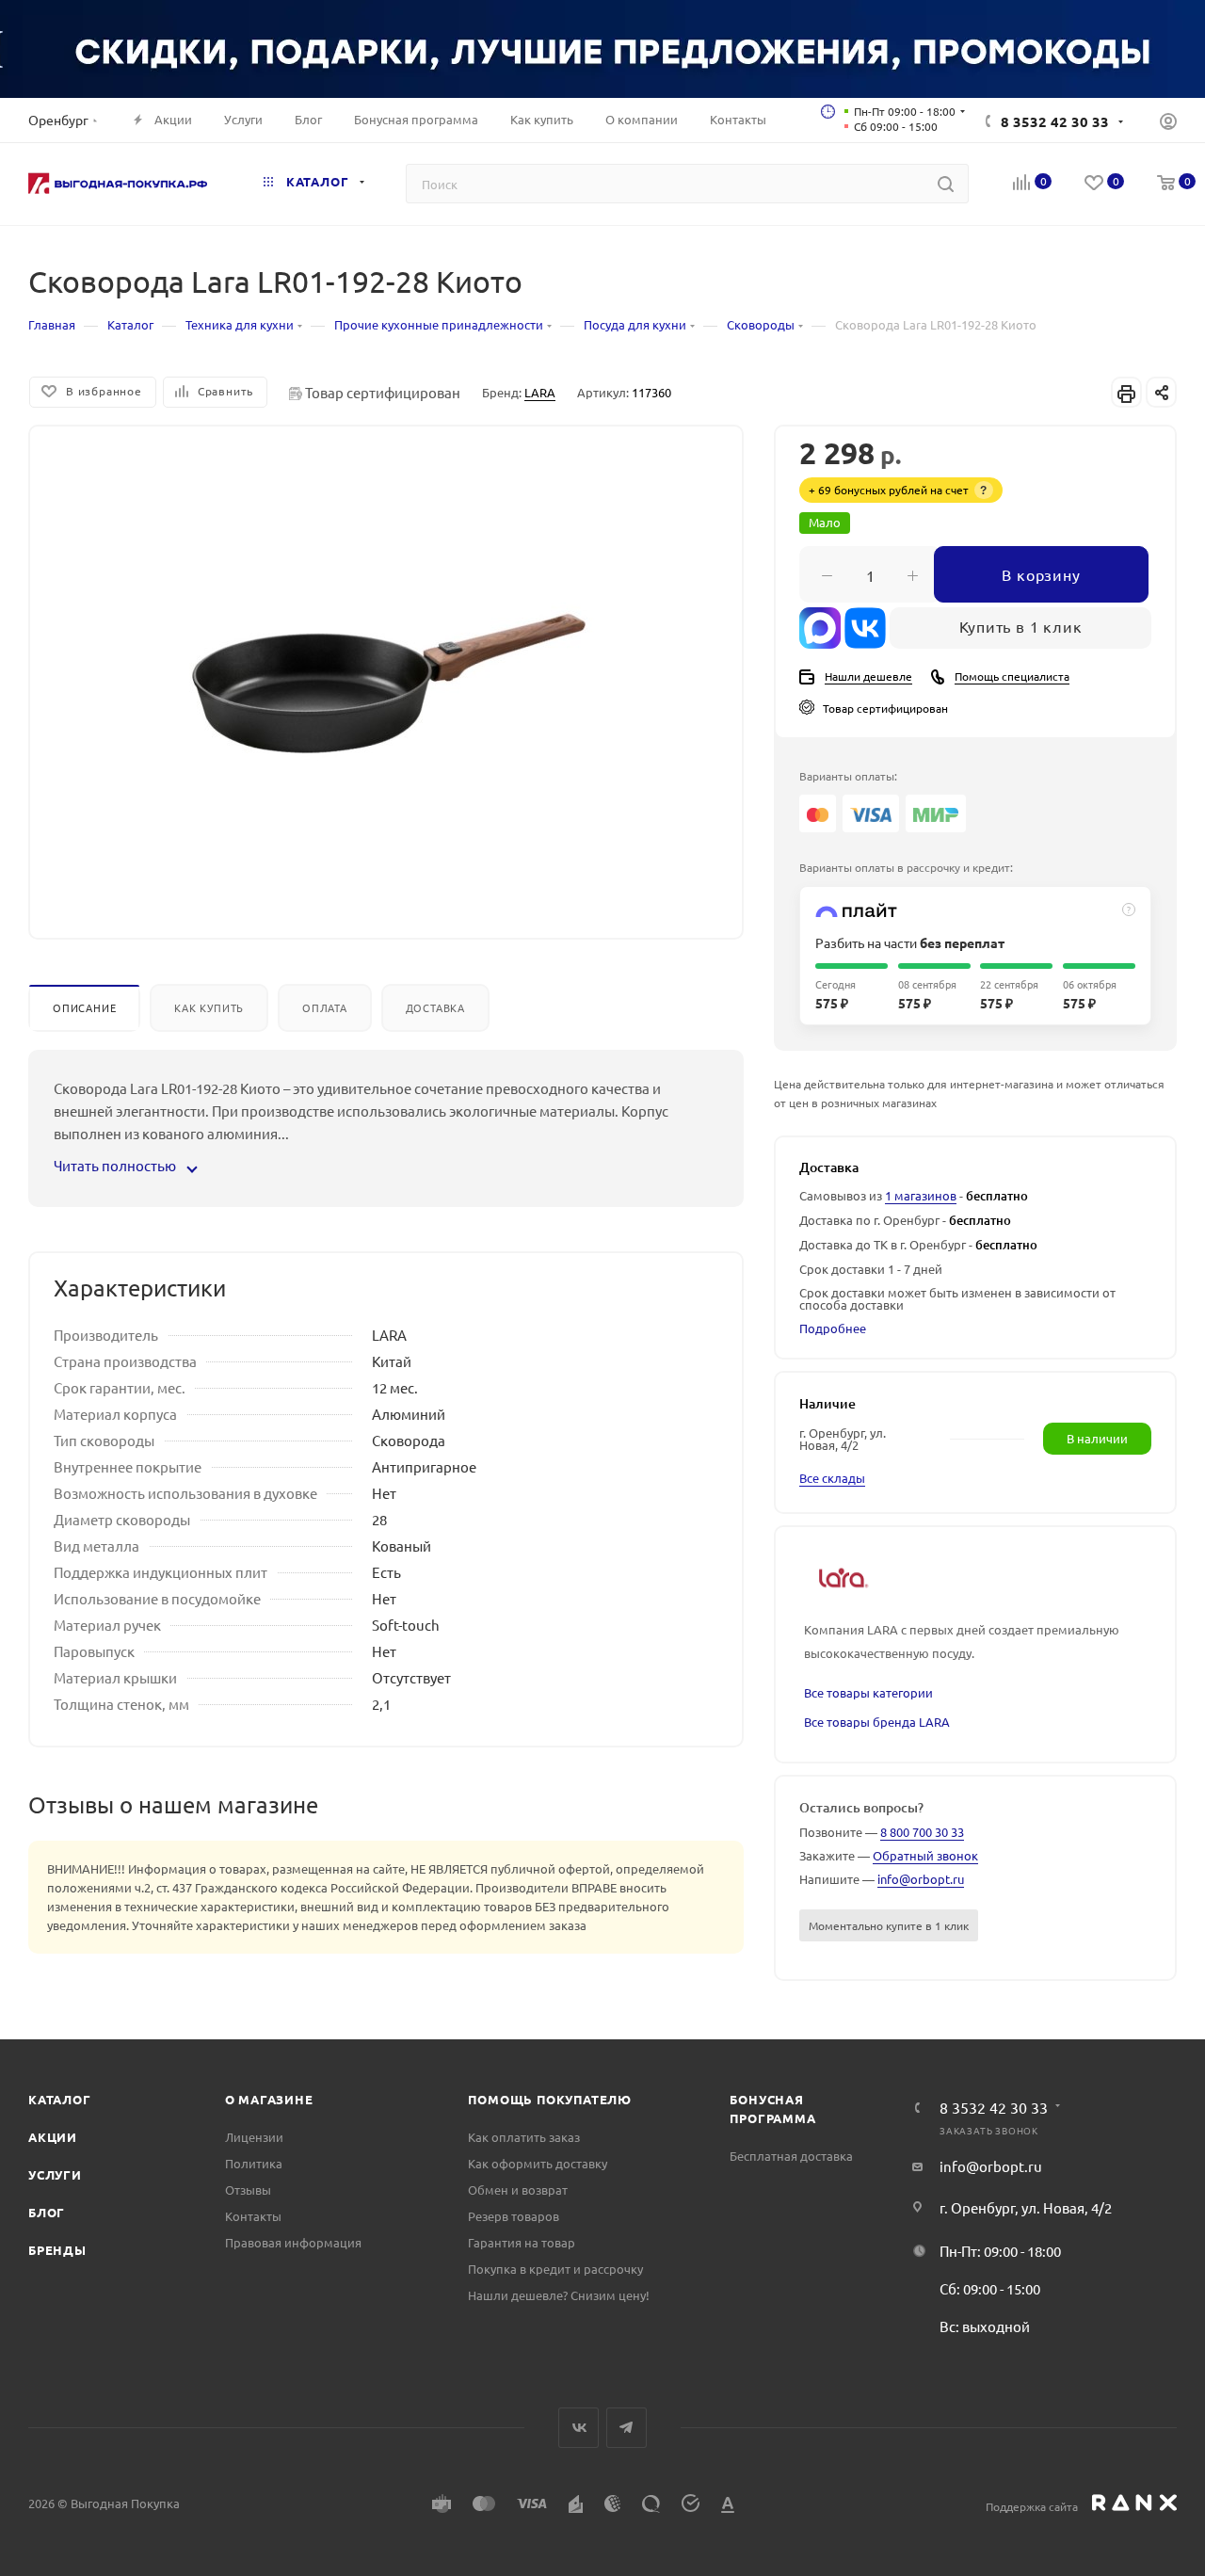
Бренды (57, 2250)
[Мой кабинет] (1168, 123)
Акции (53, 2137)
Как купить (209, 1007)
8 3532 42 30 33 (1055, 121)
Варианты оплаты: (848, 776)
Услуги (55, 2174)
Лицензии (254, 2137)
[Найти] (946, 184)
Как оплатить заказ (524, 2137)
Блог (47, 2212)
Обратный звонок (925, 1855)
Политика (254, 2163)
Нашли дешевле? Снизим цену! (559, 2295)
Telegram (627, 2428)
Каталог (60, 2099)
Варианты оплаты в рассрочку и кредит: (906, 867)
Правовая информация (293, 2242)
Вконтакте (578, 2428)
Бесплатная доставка (791, 2156)
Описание (84, 1007)
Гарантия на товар (522, 2242)
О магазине (269, 2099)
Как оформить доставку (538, 2163)
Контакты (253, 2216)
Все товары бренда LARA (877, 1722)
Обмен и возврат (518, 2190)
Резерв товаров (514, 2216)
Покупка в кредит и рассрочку (555, 2269)
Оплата (325, 1007)
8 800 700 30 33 (922, 1832)
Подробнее (833, 1328)
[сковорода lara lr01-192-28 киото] (386, 664)
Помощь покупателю (550, 2099)
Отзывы (248, 2190)
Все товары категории (868, 1692)
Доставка (435, 1007)
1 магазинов (921, 1195)
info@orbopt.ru (921, 1879)
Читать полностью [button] (116, 1165)
